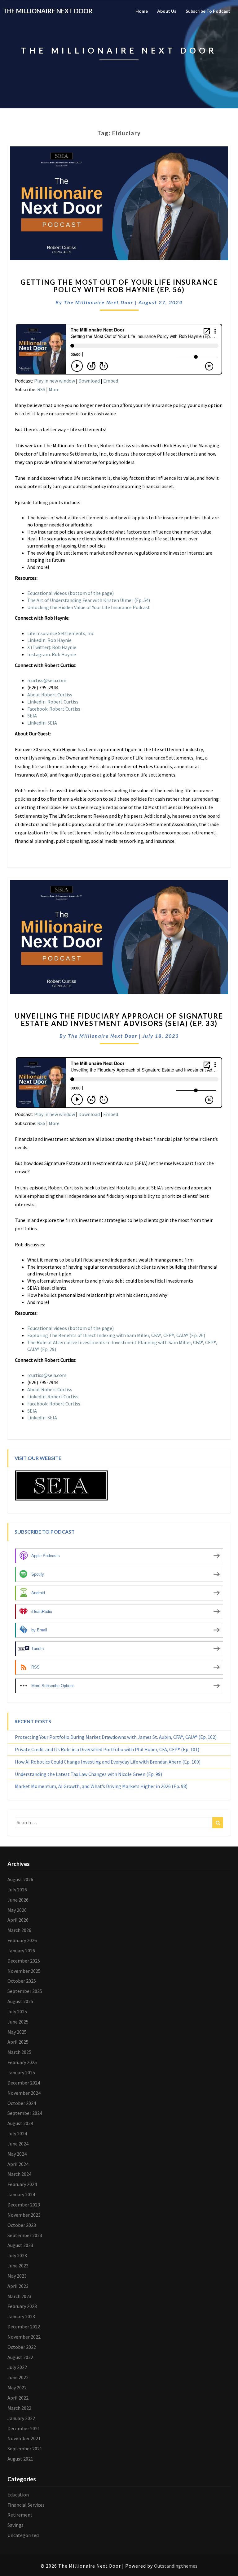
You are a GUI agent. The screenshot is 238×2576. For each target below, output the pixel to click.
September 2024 (25, 2113)
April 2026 (18, 1920)
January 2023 (21, 2316)
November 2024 (24, 2093)
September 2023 (25, 2235)
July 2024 (17, 2133)
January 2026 (21, 1950)
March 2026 (19, 1930)
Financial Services (26, 2505)
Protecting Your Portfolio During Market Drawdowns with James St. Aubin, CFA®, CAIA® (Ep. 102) (116, 1737)
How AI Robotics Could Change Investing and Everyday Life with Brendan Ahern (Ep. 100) (108, 1762)
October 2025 (22, 1981)
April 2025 (18, 2042)
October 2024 (22, 2103)
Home (142, 11)
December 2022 (24, 2327)
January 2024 (21, 2194)
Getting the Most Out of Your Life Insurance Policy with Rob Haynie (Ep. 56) (119, 286)
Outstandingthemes (176, 2566)
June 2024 (18, 2144)
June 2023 (18, 2266)
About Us (167, 11)
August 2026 (20, 1879)
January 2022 (21, 2418)
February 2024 (22, 2184)
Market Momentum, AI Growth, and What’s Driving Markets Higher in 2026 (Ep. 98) (101, 1786)
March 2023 (19, 2296)
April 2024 (18, 2164)
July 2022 (17, 2367)
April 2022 (18, 2398)
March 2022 (19, 2408)
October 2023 (22, 2225)
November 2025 (24, 1971)
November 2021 (24, 2438)
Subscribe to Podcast (208, 11)
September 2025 (25, 1991)
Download (89, 381)
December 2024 (24, 2083)
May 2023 (17, 2276)
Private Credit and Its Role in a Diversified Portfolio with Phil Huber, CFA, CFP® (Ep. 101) (107, 1749)
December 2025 (24, 1961)
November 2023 (24, 2215)
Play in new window (55, 381)
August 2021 (20, 2459)
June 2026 (18, 1900)
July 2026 (17, 1890)
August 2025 (20, 2001)
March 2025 (19, 2052)
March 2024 (19, 2174)
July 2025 (17, 2011)
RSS (41, 389)
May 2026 (17, 1910)
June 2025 (18, 2022)
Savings (15, 2525)
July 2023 (17, 2255)
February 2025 (22, 2062)
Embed (111, 381)
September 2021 (25, 2448)
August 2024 (20, 2123)
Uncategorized (23, 2535)
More (54, 389)
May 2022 (17, 2388)
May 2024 (17, 2154)
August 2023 (20, 2245)
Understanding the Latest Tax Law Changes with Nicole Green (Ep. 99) (88, 1774)
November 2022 (24, 2337)
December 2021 (24, 2428)
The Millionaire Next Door (99, 302)
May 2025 (17, 2032)
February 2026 (22, 1940)
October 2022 (22, 2347)
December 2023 (24, 2205)
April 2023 (18, 2286)
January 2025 (21, 2072)
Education (18, 2495)
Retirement (20, 2515)
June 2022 (18, 2377)
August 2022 (20, 2357)
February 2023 (22, 2306)
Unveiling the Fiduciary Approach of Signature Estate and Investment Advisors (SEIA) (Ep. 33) (119, 1020)
